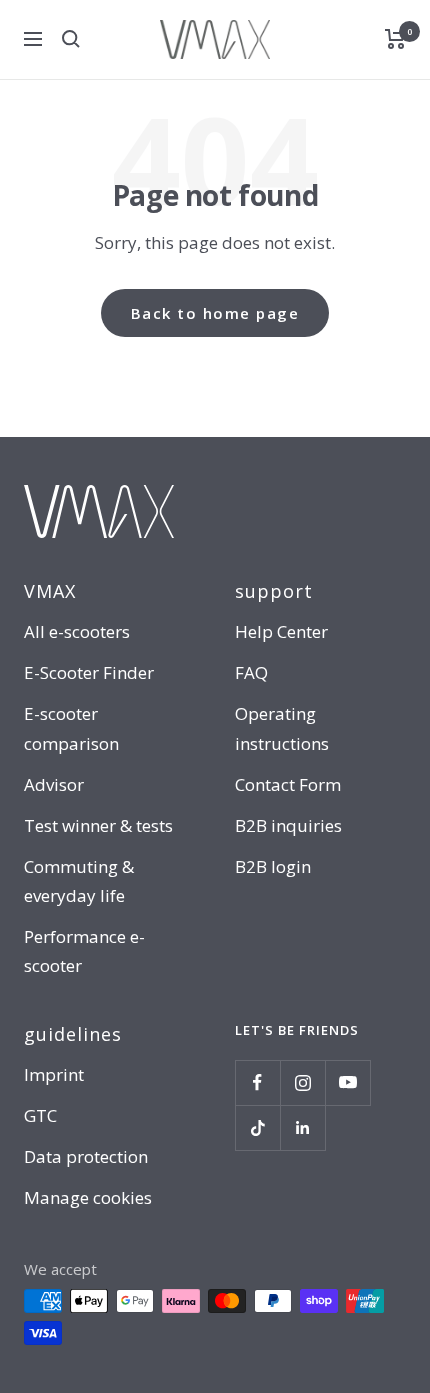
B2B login (273, 866)
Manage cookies (88, 1197)
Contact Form (288, 784)
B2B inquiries (288, 825)
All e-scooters (77, 631)
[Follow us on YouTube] (347, 1082)
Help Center (281, 631)
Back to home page (215, 313)
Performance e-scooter (84, 951)
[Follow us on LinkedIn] (302, 1127)
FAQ (251, 672)
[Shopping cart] (395, 39)
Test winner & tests (98, 825)
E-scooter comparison (71, 728)
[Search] (71, 39)
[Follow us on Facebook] (257, 1082)
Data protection (86, 1156)
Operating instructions (282, 728)
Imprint (54, 1074)
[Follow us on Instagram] (302, 1082)
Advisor (54, 784)
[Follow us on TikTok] (257, 1127)
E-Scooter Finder (89, 672)
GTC (40, 1115)
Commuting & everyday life (79, 881)
